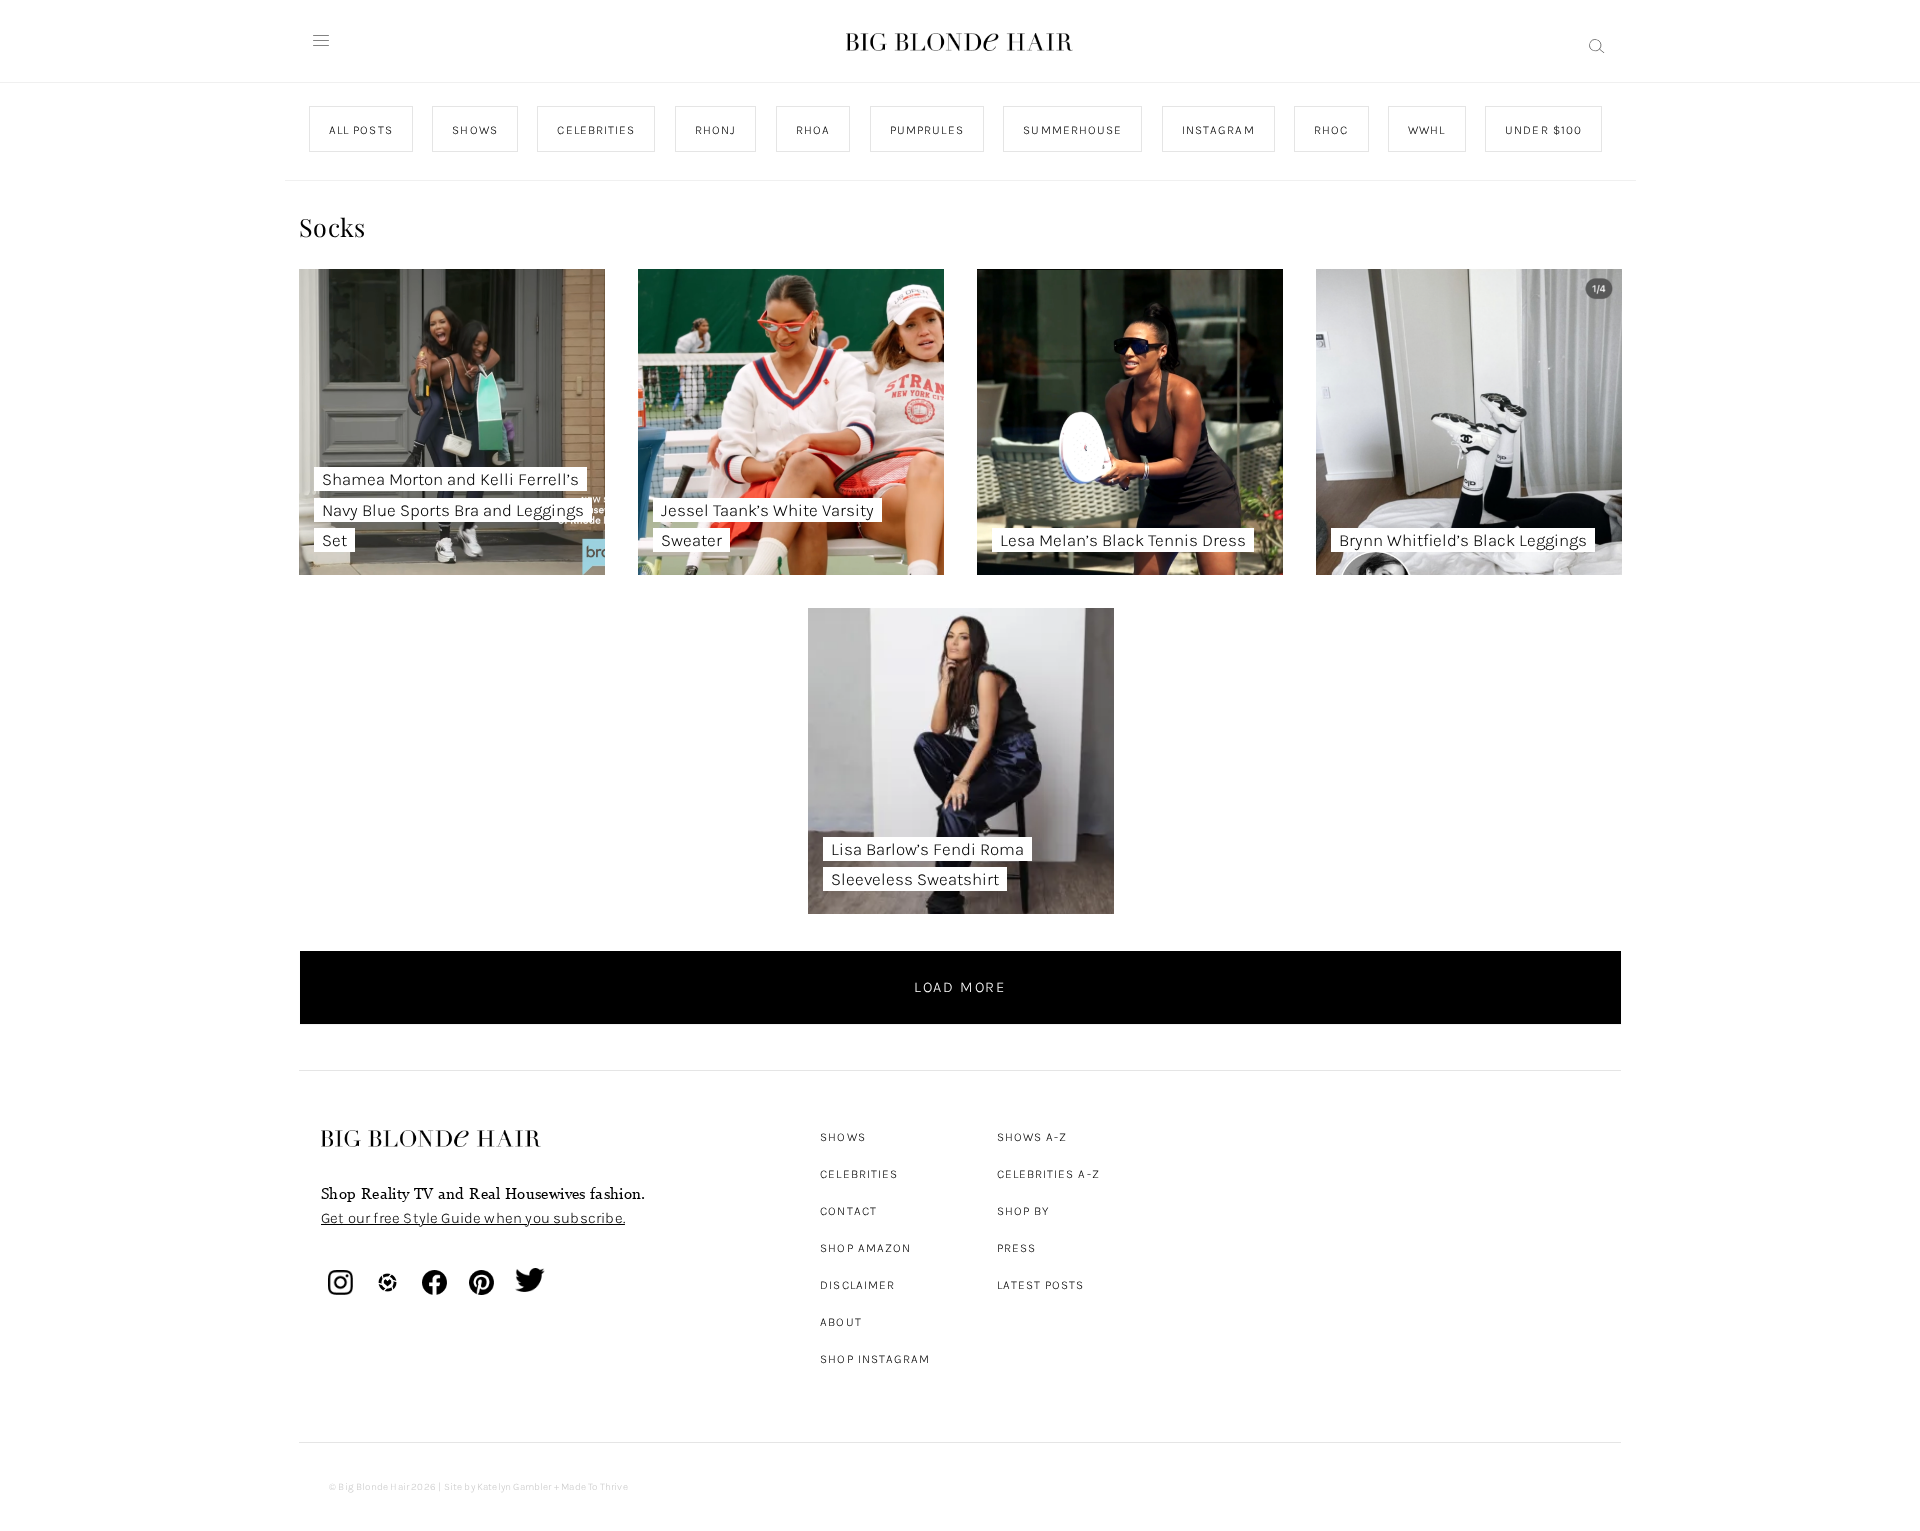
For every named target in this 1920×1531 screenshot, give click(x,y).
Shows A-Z (1032, 1137)
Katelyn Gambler (514, 1487)
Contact (848, 1211)
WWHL (1426, 130)
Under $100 (1543, 130)
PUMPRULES (926, 130)
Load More (960, 987)
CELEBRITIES (596, 130)
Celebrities (859, 1174)
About (840, 1322)
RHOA (813, 130)
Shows (842, 1137)
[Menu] (321, 41)
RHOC (1331, 130)
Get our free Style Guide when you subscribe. (473, 1218)
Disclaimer (857, 1285)
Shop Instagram (875, 1359)
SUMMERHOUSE (1072, 130)
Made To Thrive (594, 1487)
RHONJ (714, 130)
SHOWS (474, 130)
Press (1016, 1248)
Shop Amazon (865, 1248)
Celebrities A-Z (1048, 1174)
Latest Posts (1041, 1285)
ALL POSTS (361, 130)
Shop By (1023, 1211)
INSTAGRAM (1217, 130)
